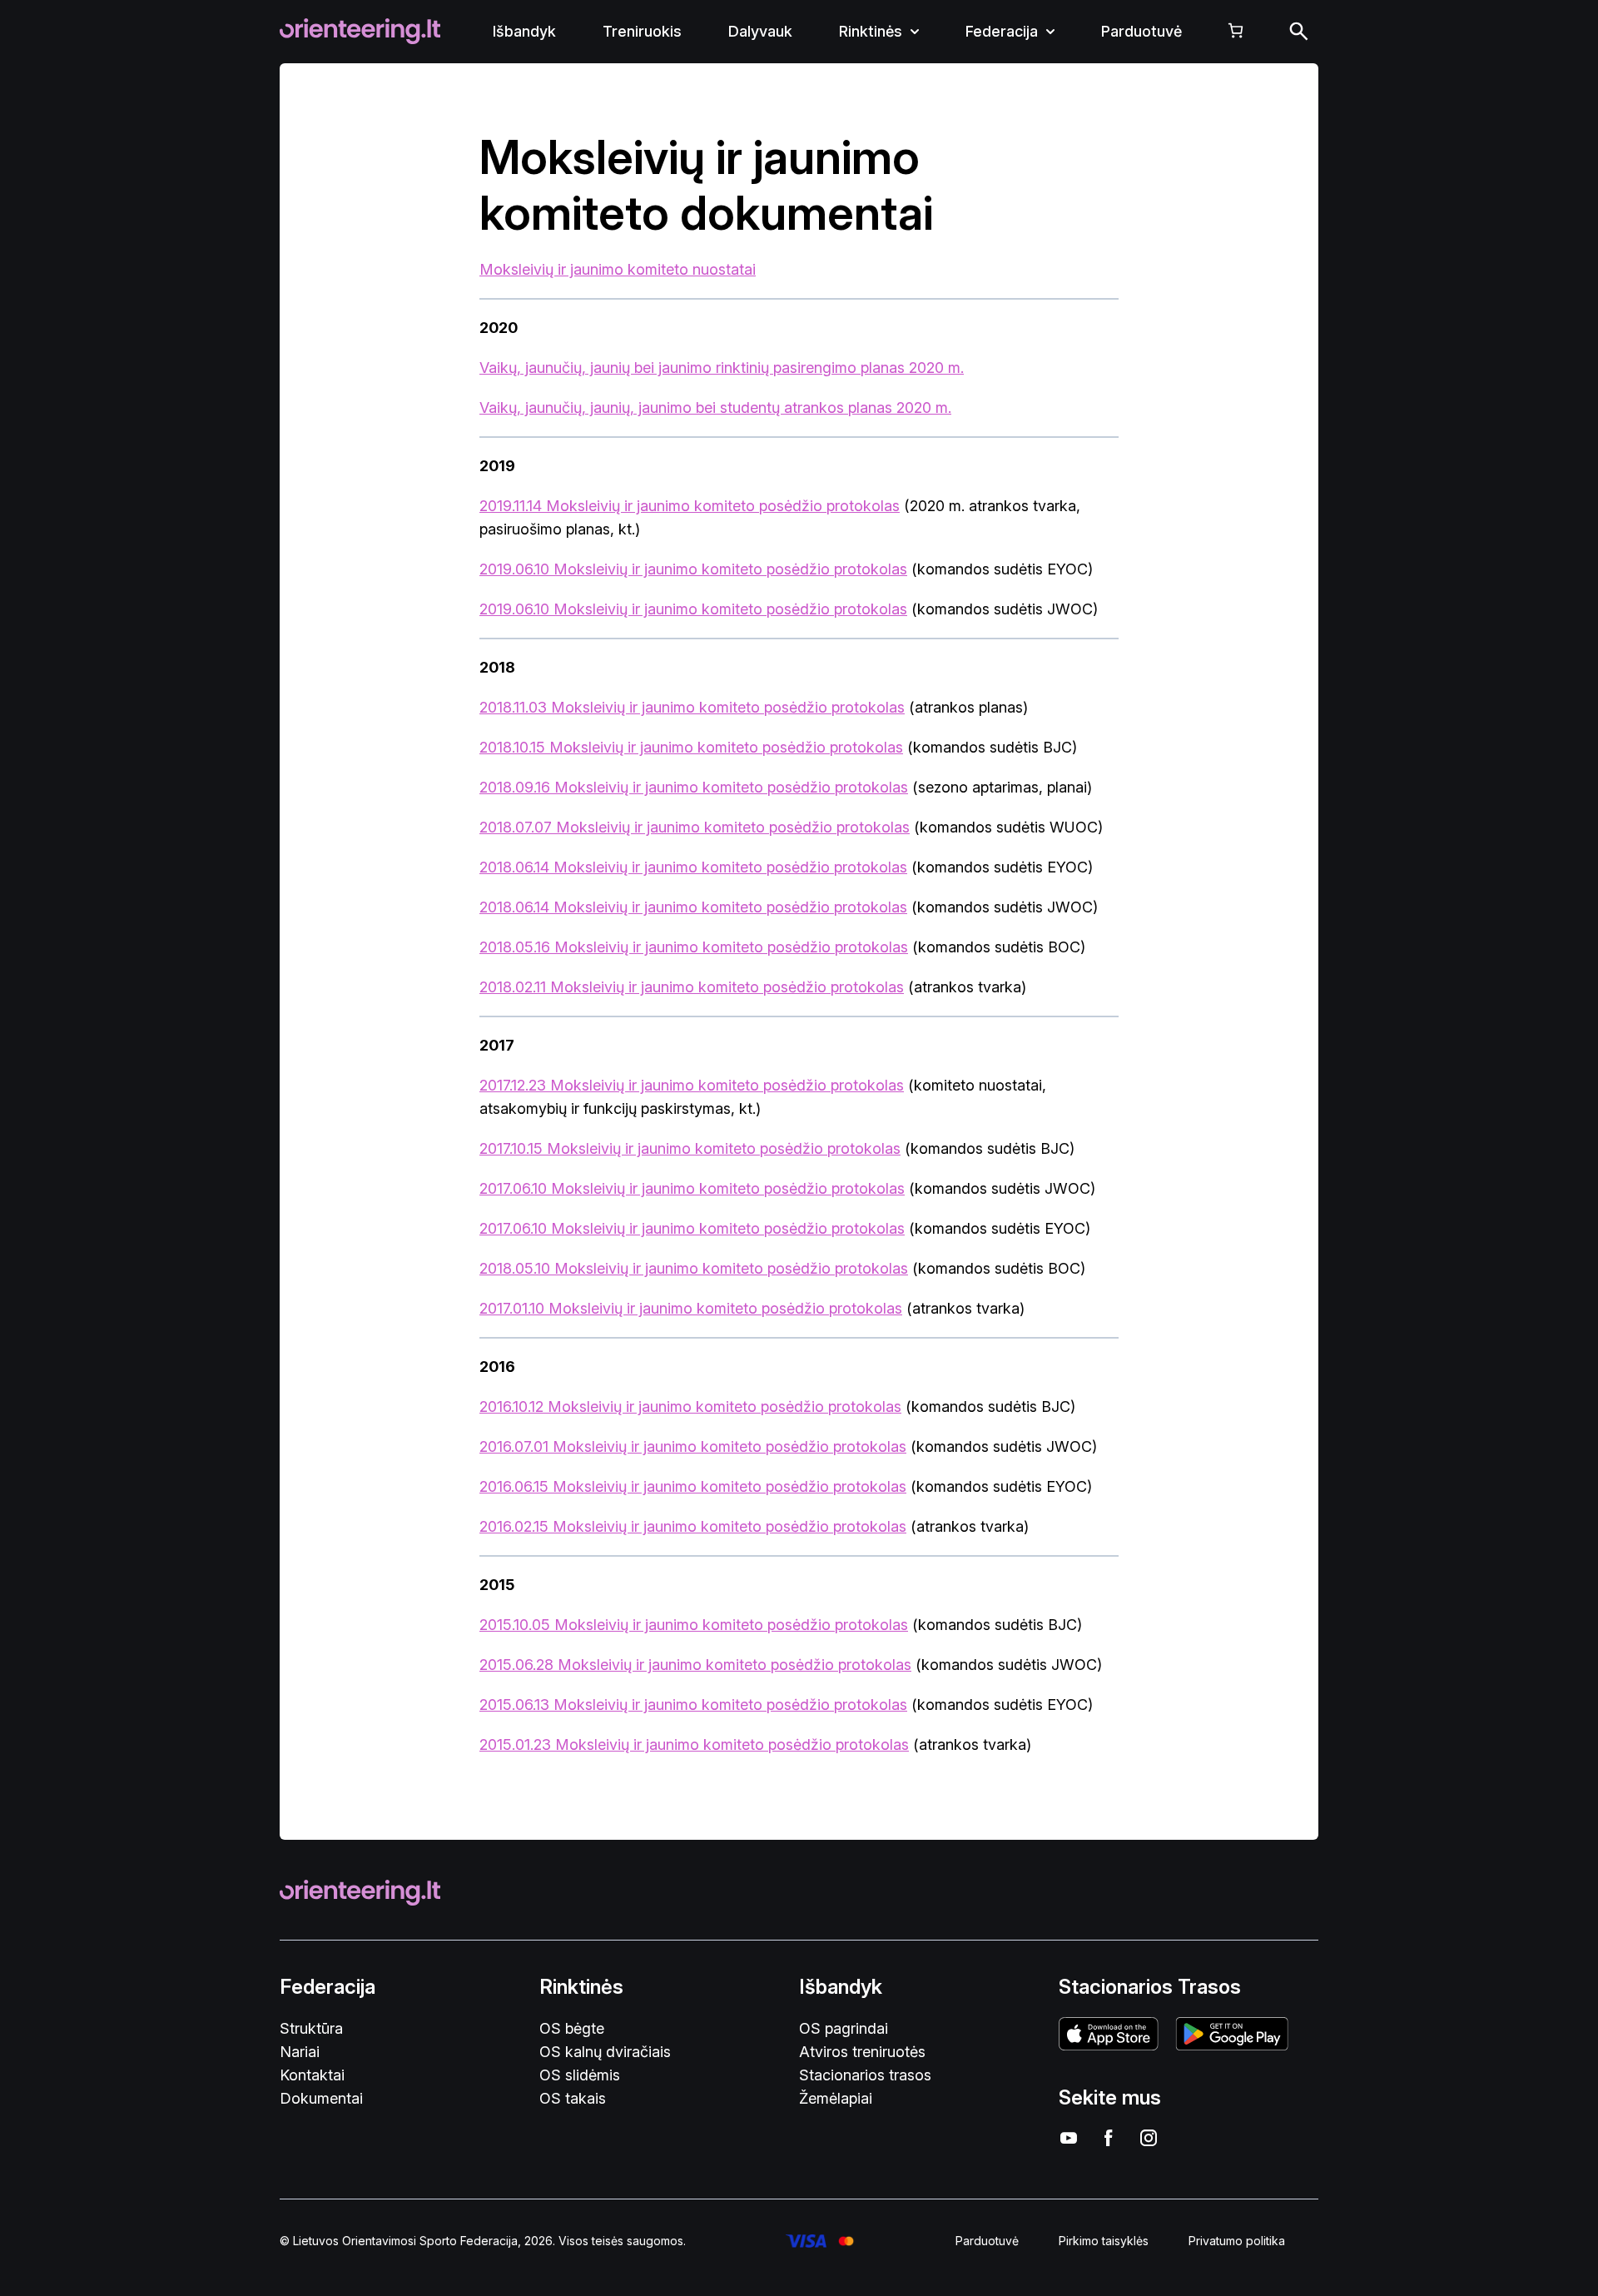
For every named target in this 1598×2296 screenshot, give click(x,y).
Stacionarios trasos (865, 2075)
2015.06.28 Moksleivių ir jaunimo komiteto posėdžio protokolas (695, 1665)
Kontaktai (312, 2075)
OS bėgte (572, 2028)
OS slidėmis (580, 2075)
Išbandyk (524, 31)
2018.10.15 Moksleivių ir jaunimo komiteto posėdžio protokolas (691, 747)
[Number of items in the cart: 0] (1236, 30)
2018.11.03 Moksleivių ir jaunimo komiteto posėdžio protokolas (692, 707)
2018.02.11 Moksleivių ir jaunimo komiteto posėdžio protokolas (692, 987)
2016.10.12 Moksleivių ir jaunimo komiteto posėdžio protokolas (690, 1406)
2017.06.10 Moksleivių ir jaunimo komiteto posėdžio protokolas (692, 1188)
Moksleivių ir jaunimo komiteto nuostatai (618, 269)
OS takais (573, 2098)
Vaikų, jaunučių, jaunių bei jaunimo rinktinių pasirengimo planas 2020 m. (722, 368)
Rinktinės (871, 31)
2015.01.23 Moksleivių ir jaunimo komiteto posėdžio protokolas (694, 1744)
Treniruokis (642, 31)
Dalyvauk (760, 31)
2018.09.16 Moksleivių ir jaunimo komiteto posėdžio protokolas (694, 787)
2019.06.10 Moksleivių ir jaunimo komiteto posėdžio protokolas (693, 569)
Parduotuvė (1141, 31)
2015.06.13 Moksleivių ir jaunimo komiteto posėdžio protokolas (693, 1705)
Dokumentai (321, 2098)
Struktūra (311, 2028)
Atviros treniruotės (862, 2052)
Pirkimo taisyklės (1104, 2241)
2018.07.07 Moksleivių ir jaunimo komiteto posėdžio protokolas (695, 827)
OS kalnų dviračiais (605, 2052)
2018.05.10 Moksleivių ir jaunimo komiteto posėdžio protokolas (694, 1268)
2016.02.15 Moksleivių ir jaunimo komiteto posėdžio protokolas (693, 1526)
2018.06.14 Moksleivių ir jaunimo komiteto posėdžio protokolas (693, 867)
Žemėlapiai (836, 2098)
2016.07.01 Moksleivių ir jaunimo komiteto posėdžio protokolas (693, 1446)
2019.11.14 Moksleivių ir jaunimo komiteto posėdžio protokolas (690, 506)
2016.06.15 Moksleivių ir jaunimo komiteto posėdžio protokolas (693, 1486)
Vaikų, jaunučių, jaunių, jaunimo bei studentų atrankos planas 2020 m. (715, 408)
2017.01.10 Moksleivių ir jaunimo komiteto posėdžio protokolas (691, 1308)
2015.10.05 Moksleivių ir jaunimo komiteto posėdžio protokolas (694, 1625)
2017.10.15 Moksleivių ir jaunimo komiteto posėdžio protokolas (690, 1148)
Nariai (300, 2052)
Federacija (1002, 31)
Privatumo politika (1237, 2241)
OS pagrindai (844, 2028)
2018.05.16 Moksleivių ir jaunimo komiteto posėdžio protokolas (694, 947)
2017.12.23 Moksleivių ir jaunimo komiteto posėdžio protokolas (692, 1085)
